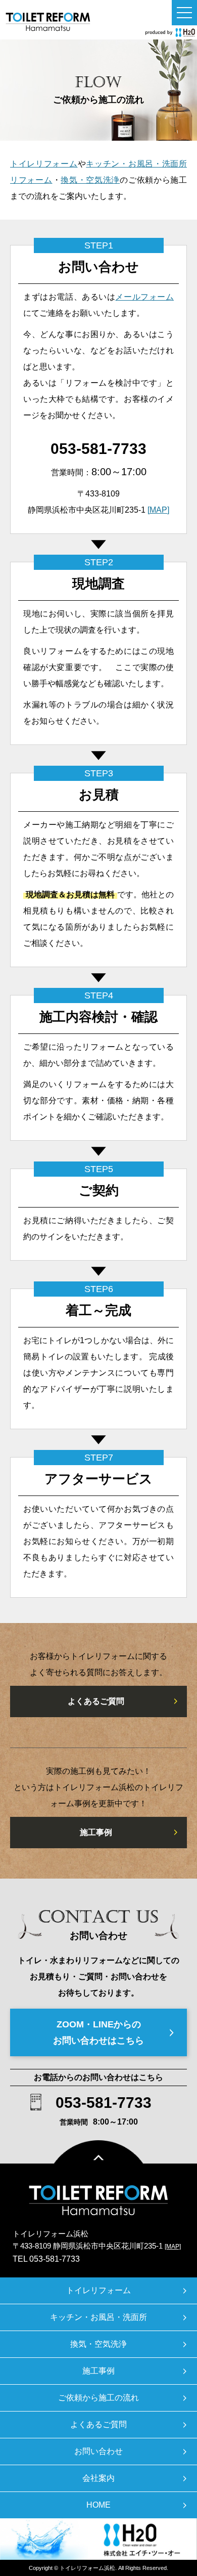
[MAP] (158, 510)
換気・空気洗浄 (90, 180)
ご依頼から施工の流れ (98, 2398)
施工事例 (96, 1832)
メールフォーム (144, 297)
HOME (98, 2505)
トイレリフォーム (44, 164)
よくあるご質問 (96, 1701)
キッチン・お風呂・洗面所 (98, 2317)
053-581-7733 (98, 449)
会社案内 (98, 2478)
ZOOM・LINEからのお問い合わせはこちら (98, 2032)
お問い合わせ (98, 2451)
